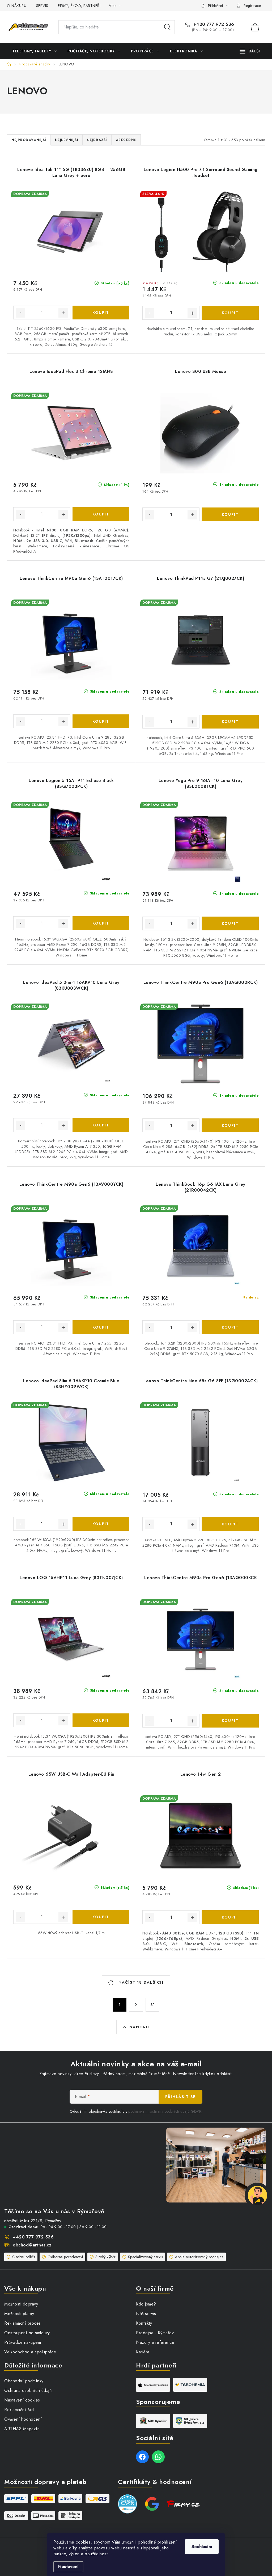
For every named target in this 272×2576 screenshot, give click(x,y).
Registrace (252, 6)
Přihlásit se (180, 2097)
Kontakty (144, 2323)
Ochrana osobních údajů (28, 2390)
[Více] (250, 51)
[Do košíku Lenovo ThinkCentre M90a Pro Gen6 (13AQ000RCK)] (230, 1125)
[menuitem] (34, 51)
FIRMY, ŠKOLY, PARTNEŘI (79, 6)
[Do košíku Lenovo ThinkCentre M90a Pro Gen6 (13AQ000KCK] (230, 1721)
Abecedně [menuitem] (126, 140)
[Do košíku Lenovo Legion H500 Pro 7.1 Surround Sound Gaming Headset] (230, 313)
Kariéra (143, 2352)
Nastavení (68, 2567)
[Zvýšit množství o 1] (63, 313)
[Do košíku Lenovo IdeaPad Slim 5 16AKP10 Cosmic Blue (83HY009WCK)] (101, 1524)
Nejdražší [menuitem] (97, 140)
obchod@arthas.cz (32, 2245)
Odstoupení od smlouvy (27, 2333)
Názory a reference (155, 2342)
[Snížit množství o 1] (20, 313)
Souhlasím (202, 2547)
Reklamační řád (19, 2410)
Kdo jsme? (146, 2304)
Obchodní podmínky (24, 2381)
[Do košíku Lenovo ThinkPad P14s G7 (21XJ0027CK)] (230, 722)
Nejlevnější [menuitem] (67, 140)
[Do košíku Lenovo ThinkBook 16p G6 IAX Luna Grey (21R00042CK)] (230, 1327)
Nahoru (139, 2027)
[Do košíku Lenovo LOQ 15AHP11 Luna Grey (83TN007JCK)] (101, 1720)
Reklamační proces (23, 2323)
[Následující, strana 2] (136, 2005)
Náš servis (146, 2314)
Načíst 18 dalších (140, 1982)
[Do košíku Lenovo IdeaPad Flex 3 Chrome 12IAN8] (101, 514)
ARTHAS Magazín (22, 2429)
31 (152, 2005)
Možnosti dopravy (21, 2304)
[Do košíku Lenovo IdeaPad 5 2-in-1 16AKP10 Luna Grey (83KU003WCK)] (101, 1125)
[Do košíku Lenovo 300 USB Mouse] (230, 514)
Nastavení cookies (22, 2400)
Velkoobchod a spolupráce (30, 2352)
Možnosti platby (19, 2314)
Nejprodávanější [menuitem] (29, 140)
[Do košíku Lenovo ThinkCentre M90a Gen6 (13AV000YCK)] (101, 1327)
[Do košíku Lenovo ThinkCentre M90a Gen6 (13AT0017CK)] (101, 721)
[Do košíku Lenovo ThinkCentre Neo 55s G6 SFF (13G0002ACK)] (230, 1524)
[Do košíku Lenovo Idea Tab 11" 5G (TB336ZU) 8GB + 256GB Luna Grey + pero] (101, 313)
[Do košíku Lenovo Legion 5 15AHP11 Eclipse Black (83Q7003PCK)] (101, 923)
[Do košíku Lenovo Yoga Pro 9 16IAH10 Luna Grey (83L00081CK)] (230, 923)
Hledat (167, 27)
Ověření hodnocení (23, 2419)
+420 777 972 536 (213, 24)
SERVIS (42, 6)
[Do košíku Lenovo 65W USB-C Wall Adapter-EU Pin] (101, 1917)
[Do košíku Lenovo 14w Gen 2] (230, 1917)
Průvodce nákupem (23, 2342)
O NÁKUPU (17, 6)
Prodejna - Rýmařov (155, 2333)
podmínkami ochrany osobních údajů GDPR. (165, 2111)
